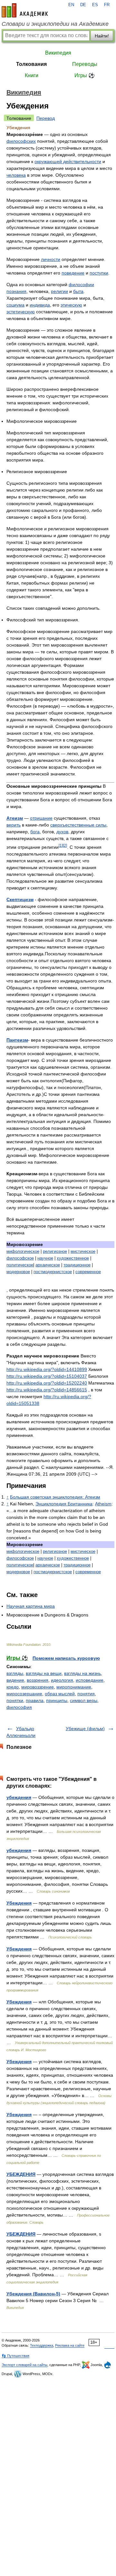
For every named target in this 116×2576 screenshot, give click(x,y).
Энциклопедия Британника (64, 1504)
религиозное (55, 1251)
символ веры (84, 1700)
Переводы (85, 64)
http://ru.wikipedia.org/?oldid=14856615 (47, 1390)
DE (83, 5)
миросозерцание (24, 1694)
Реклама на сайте (70, 2345)
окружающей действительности (68, 161)
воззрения (38, 1680)
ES (95, 5)
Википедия (58, 53)
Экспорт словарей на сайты (24, 2365)
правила (35, 1700)
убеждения (19, 1797)
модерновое (18, 1272)
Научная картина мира (31, 1606)
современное (88, 1272)
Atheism (103, 1504)
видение (15, 1680)
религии (59, 291)
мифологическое (23, 1251)
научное (45, 1258)
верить (14, 825)
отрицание (41, 818)
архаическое (48, 1265)
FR (107, 5)
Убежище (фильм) (85, 1729)
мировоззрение (38, 1687)
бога (35, 832)
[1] (61, 845)
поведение (73, 273)
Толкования (31, 64)
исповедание (90, 1680)
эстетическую (21, 312)
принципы (57, 1700)
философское (20, 1258)
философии (81, 285)
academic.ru (25, 10)
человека (16, 175)
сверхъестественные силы (78, 825)
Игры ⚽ (85, 75)
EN (71, 5)
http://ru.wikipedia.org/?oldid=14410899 (47, 1369)
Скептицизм (20, 899)
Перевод (46, 118)
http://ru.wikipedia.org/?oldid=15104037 (47, 1376)
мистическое (83, 1251)
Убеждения (19, 1903)
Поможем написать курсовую (66, 1658)
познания (16, 291)
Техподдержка (42, 2345)
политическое (20, 1265)
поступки (99, 273)
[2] (65, 845)
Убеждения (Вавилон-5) (33, 2294)
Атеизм (15, 818)
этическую (71, 305)
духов (62, 832)
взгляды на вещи (44, 1673)
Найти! (102, 36)
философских (21, 141)
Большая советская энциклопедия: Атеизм (55, 1497)
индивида (40, 305)
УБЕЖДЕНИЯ (21, 2174)
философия (19, 1707)
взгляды (15, 1673)
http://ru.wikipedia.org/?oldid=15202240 (47, 1383)
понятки (15, 1700)
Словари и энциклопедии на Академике (55, 24)
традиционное (77, 1265)
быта (78, 291)
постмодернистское (53, 1272)
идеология (62, 1680)
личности (51, 259)
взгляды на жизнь (82, 1673)
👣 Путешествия (15, 2356)
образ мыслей (60, 1694)
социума (15, 305)
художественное (73, 1258)
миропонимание (74, 1687)
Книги (32, 75)
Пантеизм (17, 1040)
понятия (86, 1694)
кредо (13, 1687)
